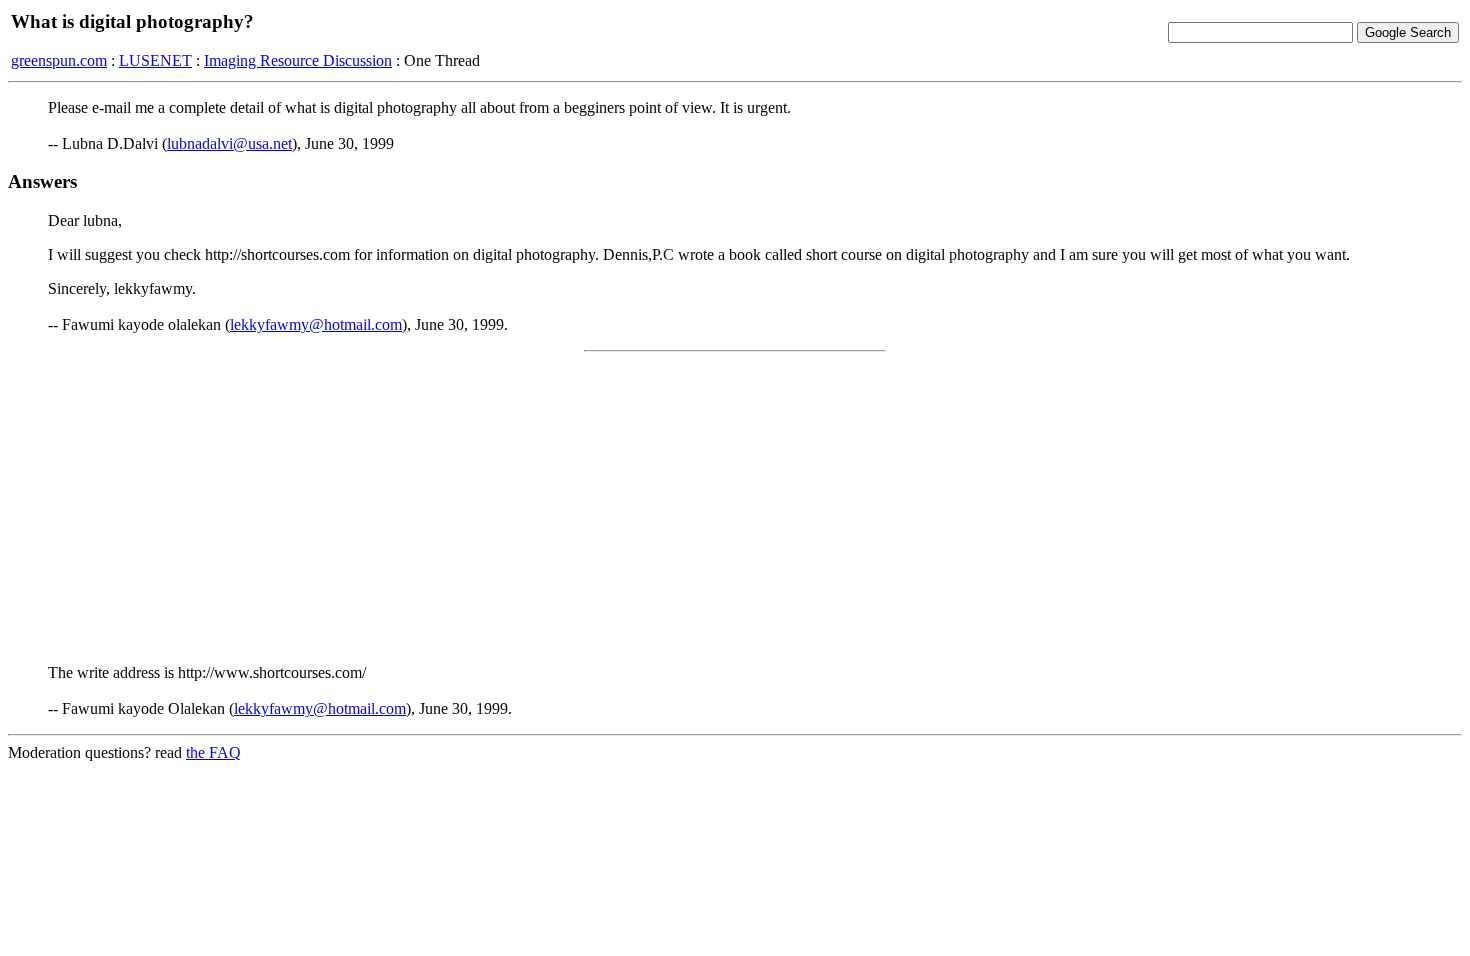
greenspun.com (59, 60)
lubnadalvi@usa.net (229, 143)
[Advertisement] (735, 508)
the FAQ (213, 752)
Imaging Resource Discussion (298, 60)
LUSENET (155, 60)
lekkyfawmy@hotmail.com (316, 324)
